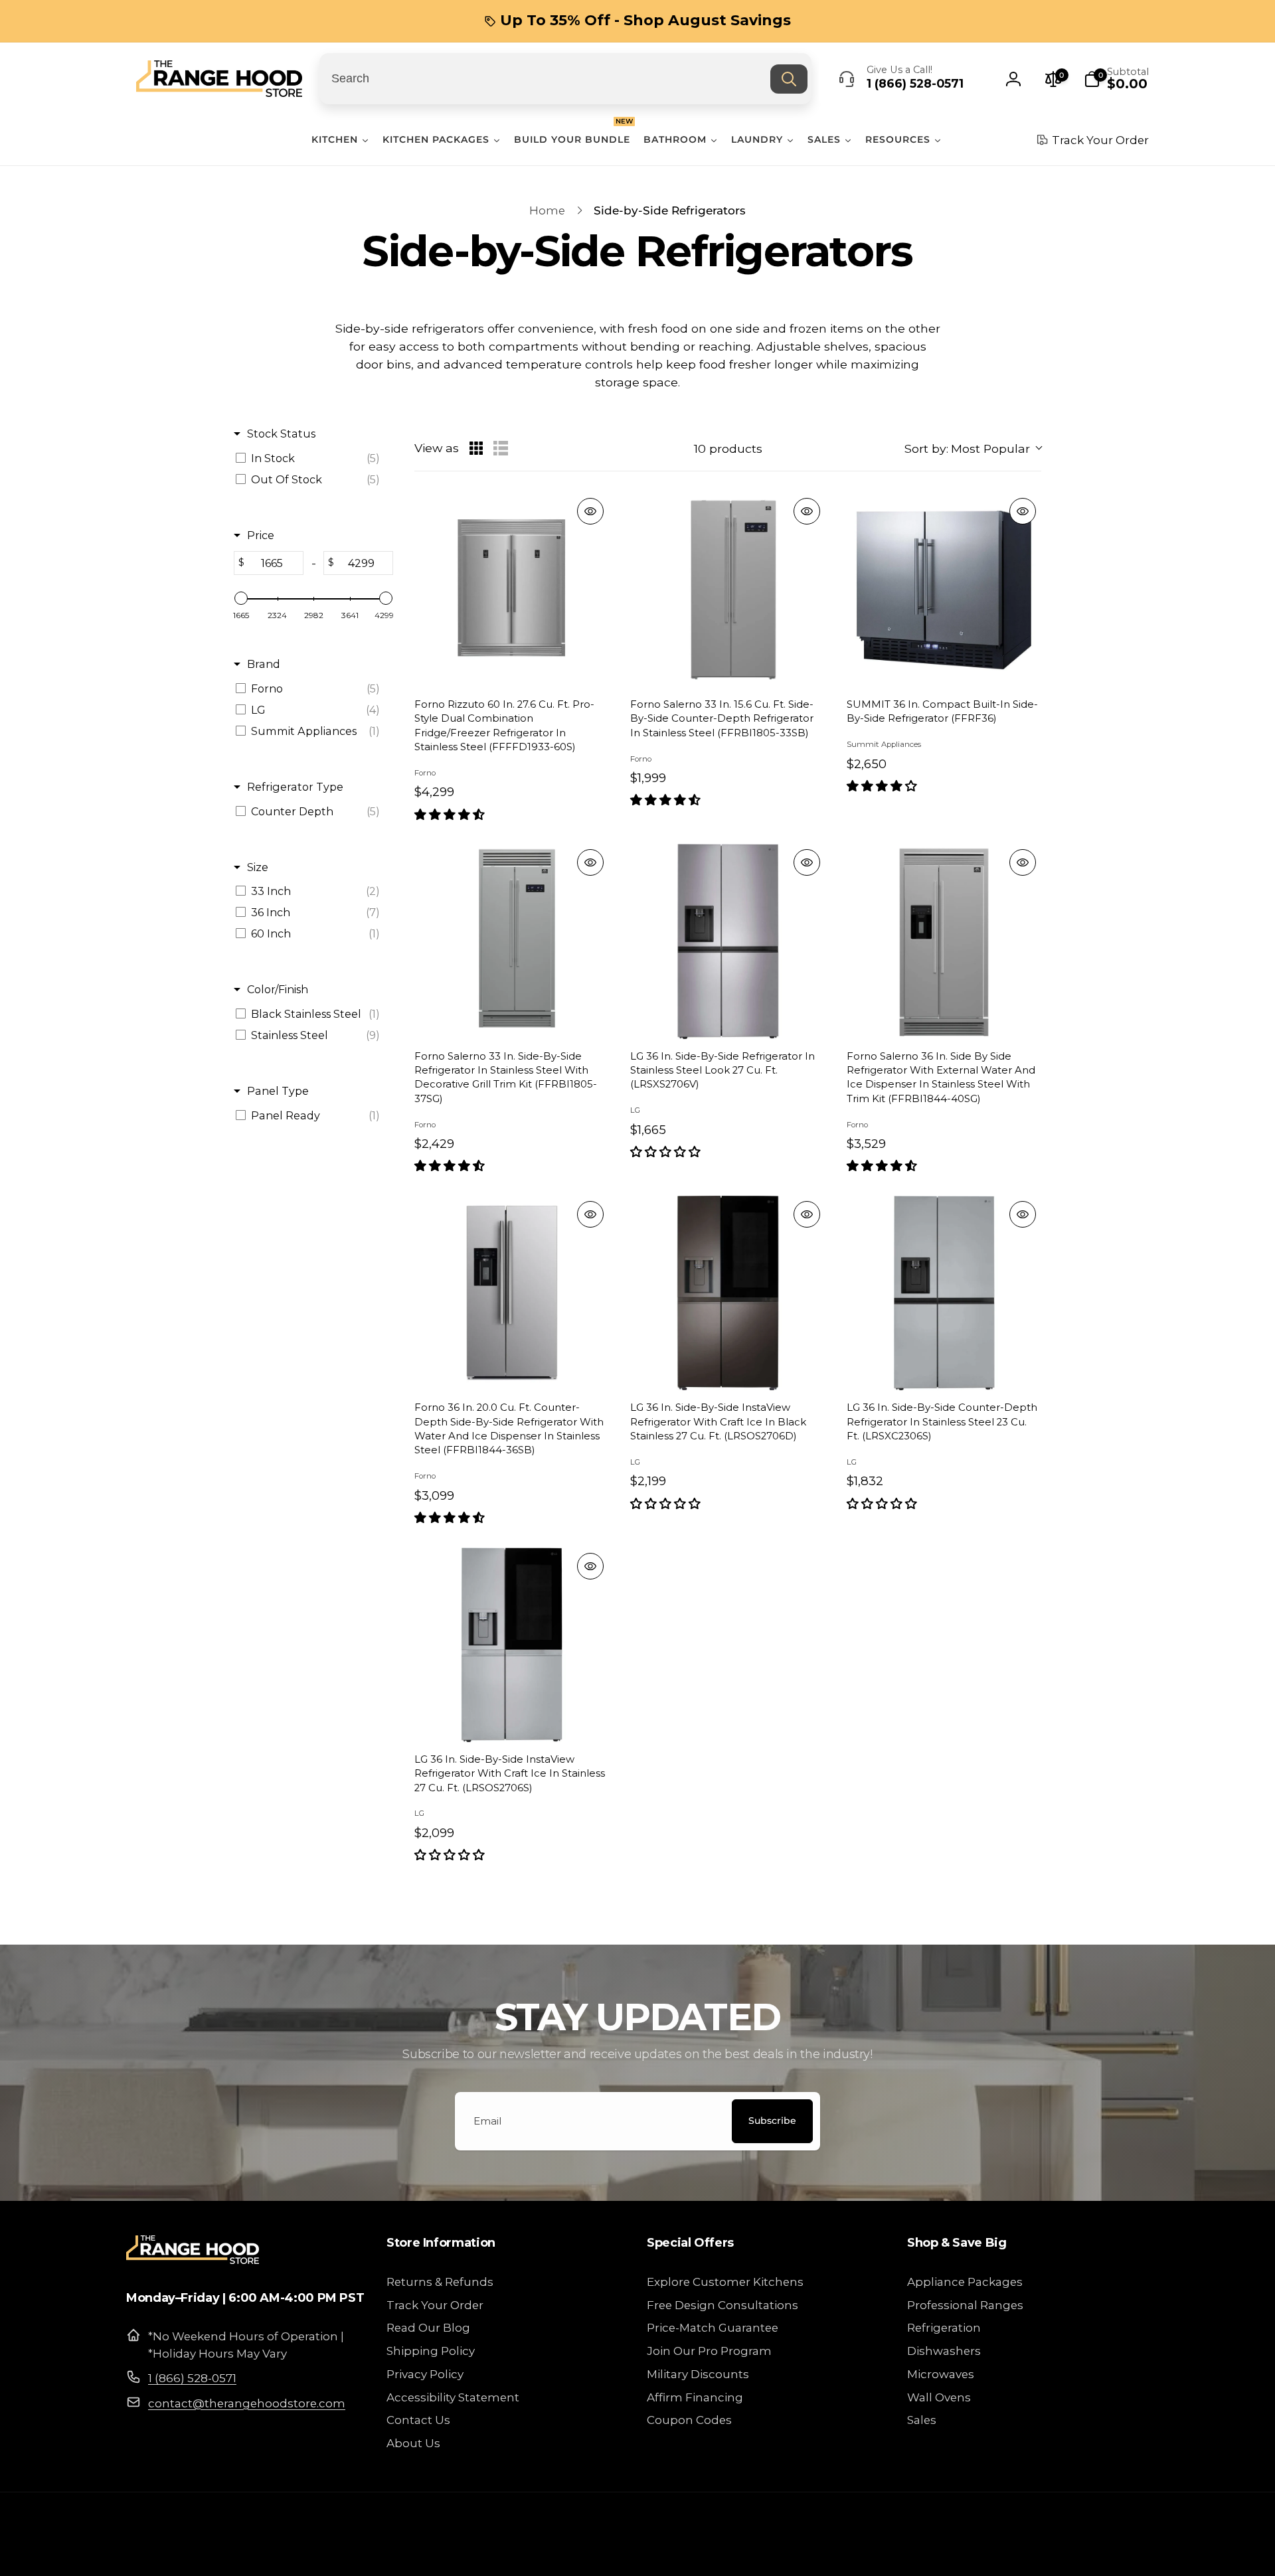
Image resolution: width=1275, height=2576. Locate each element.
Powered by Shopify (1109, 2552)
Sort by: (967, 448)
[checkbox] (311, 458)
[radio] (476, 448)
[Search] (789, 79)
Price (261, 535)
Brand (264, 664)
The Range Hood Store (1022, 2552)
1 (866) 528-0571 (192, 2378)
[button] (1116, 79)
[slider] (241, 598)
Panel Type (278, 1091)
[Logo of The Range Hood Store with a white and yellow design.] (193, 2260)
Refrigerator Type (295, 787)
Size (258, 867)
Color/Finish (278, 989)
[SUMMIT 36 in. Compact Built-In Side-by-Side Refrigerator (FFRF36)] (944, 590)
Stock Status (281, 434)
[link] (637, 21)
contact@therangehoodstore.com (247, 2403)
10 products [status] (728, 448)
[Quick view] (590, 511)
